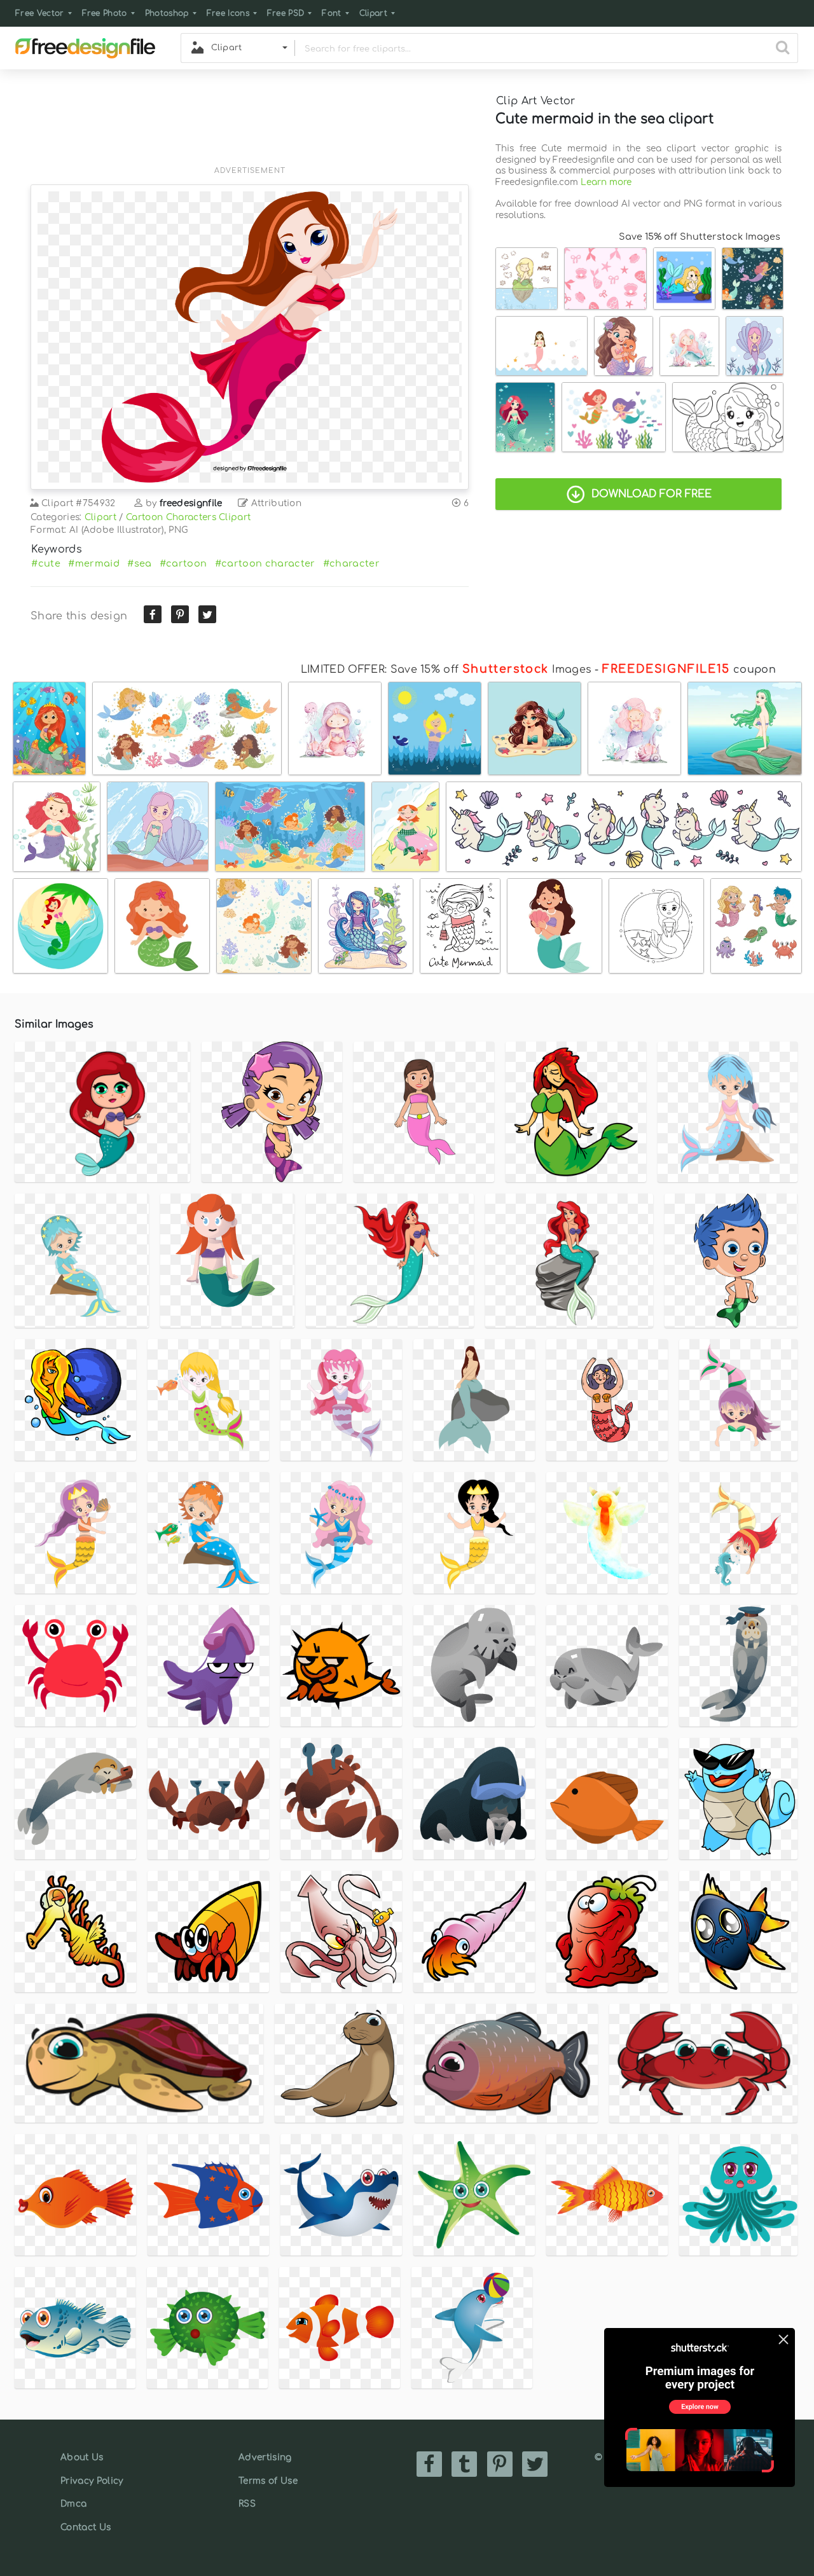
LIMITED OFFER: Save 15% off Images (446, 670)
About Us (82, 2457)
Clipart (373, 13)
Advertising (265, 2457)
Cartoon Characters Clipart (188, 517)
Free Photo (105, 13)
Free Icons (228, 13)
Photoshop (167, 13)
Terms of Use (268, 2481)
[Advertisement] (250, 125)
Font (331, 13)
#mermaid (94, 563)
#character (351, 563)
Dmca (73, 2504)
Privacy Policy (92, 2481)
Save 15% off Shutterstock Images (700, 237)
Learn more (606, 182)
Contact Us (86, 2527)
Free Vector (40, 13)
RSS (247, 2504)
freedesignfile (191, 503)
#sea (139, 563)
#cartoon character (265, 563)
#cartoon (183, 563)
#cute (46, 563)
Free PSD (286, 13)
